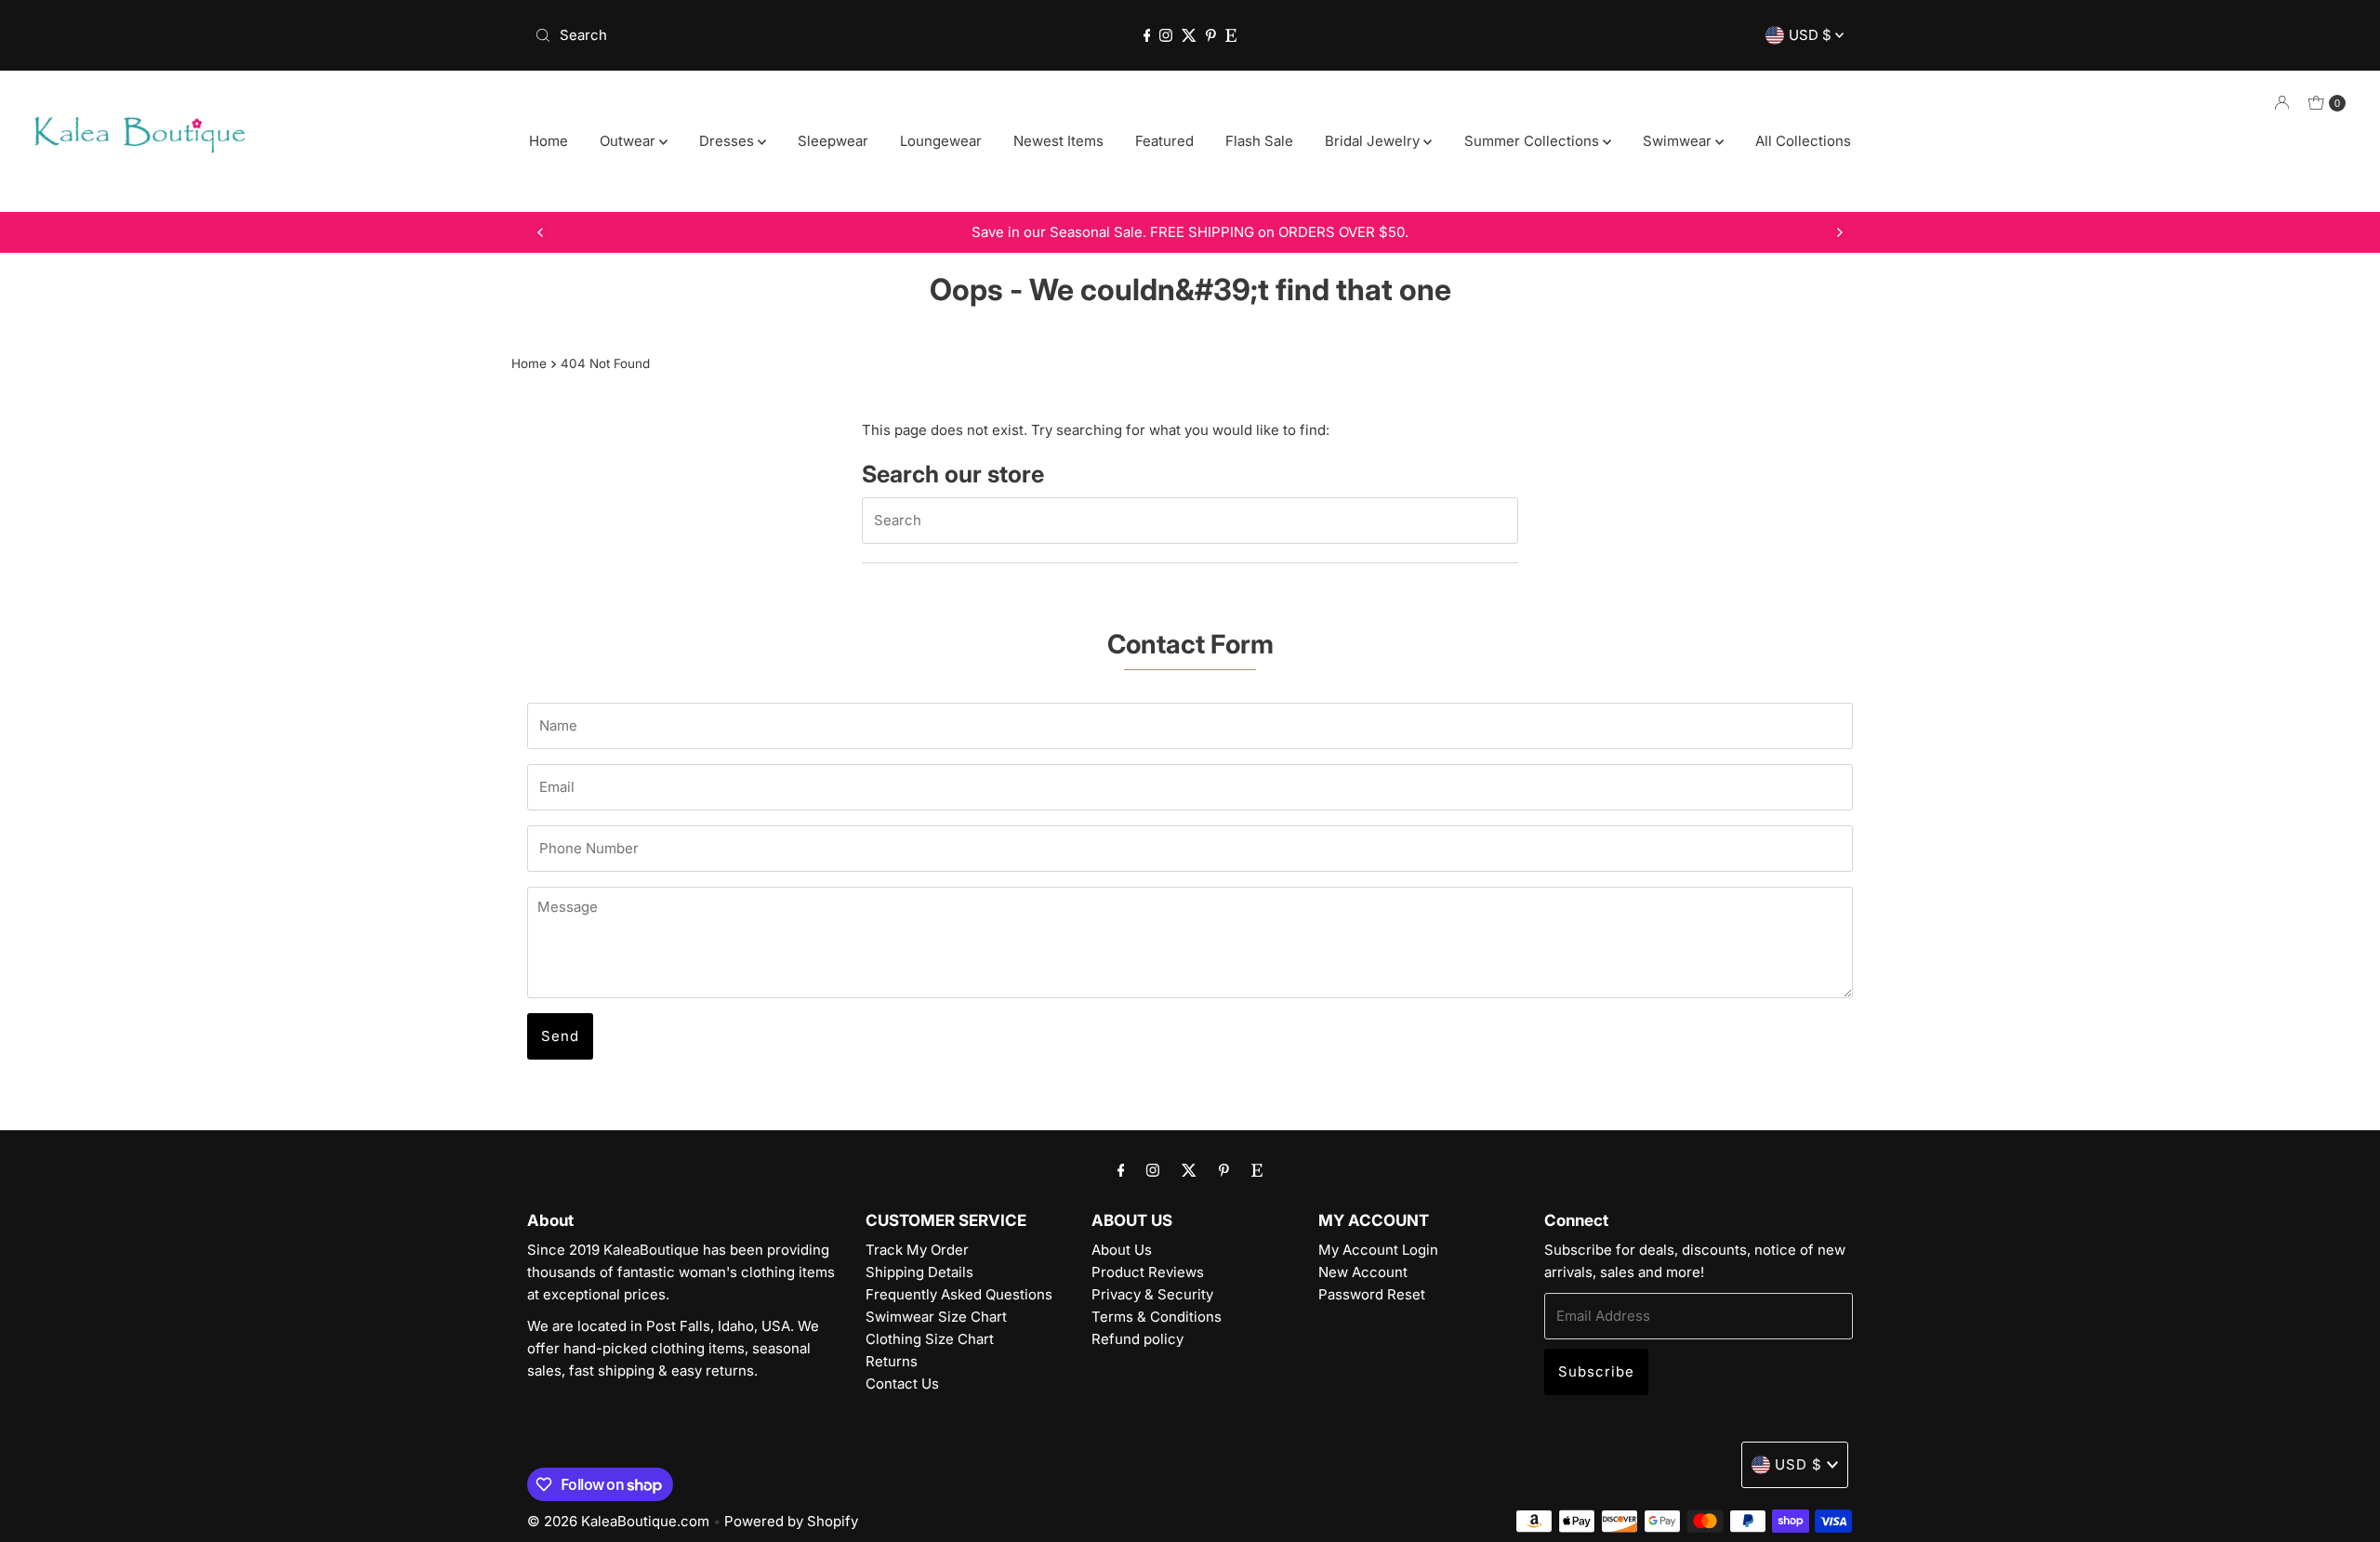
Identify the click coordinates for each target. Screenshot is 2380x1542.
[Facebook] (1147, 35)
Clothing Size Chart (930, 1339)
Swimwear (1679, 141)
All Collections (1803, 141)
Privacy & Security (1152, 1294)
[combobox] (743, 35)
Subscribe (1596, 1371)
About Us (1122, 1250)
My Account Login (1378, 1250)
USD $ (1812, 35)
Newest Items (1058, 141)
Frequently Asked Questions (959, 1294)
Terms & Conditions (1157, 1317)
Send (560, 1036)
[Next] (1839, 232)
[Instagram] (1166, 35)
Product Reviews (1148, 1272)
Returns (892, 1361)
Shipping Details (919, 1272)
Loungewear (941, 141)
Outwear (629, 141)
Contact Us (902, 1384)
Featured (1164, 141)
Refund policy (1137, 1339)
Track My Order (917, 1250)
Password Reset (1372, 1294)
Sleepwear (833, 141)
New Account (1363, 1272)
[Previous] (541, 232)
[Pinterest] (1211, 35)
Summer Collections (1534, 141)
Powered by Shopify (791, 1521)
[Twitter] (1189, 35)
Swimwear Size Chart (936, 1317)
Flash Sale (1259, 141)
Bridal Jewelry (1374, 141)
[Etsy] (1231, 35)
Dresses (728, 141)
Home (549, 141)
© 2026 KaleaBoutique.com (618, 1521)
